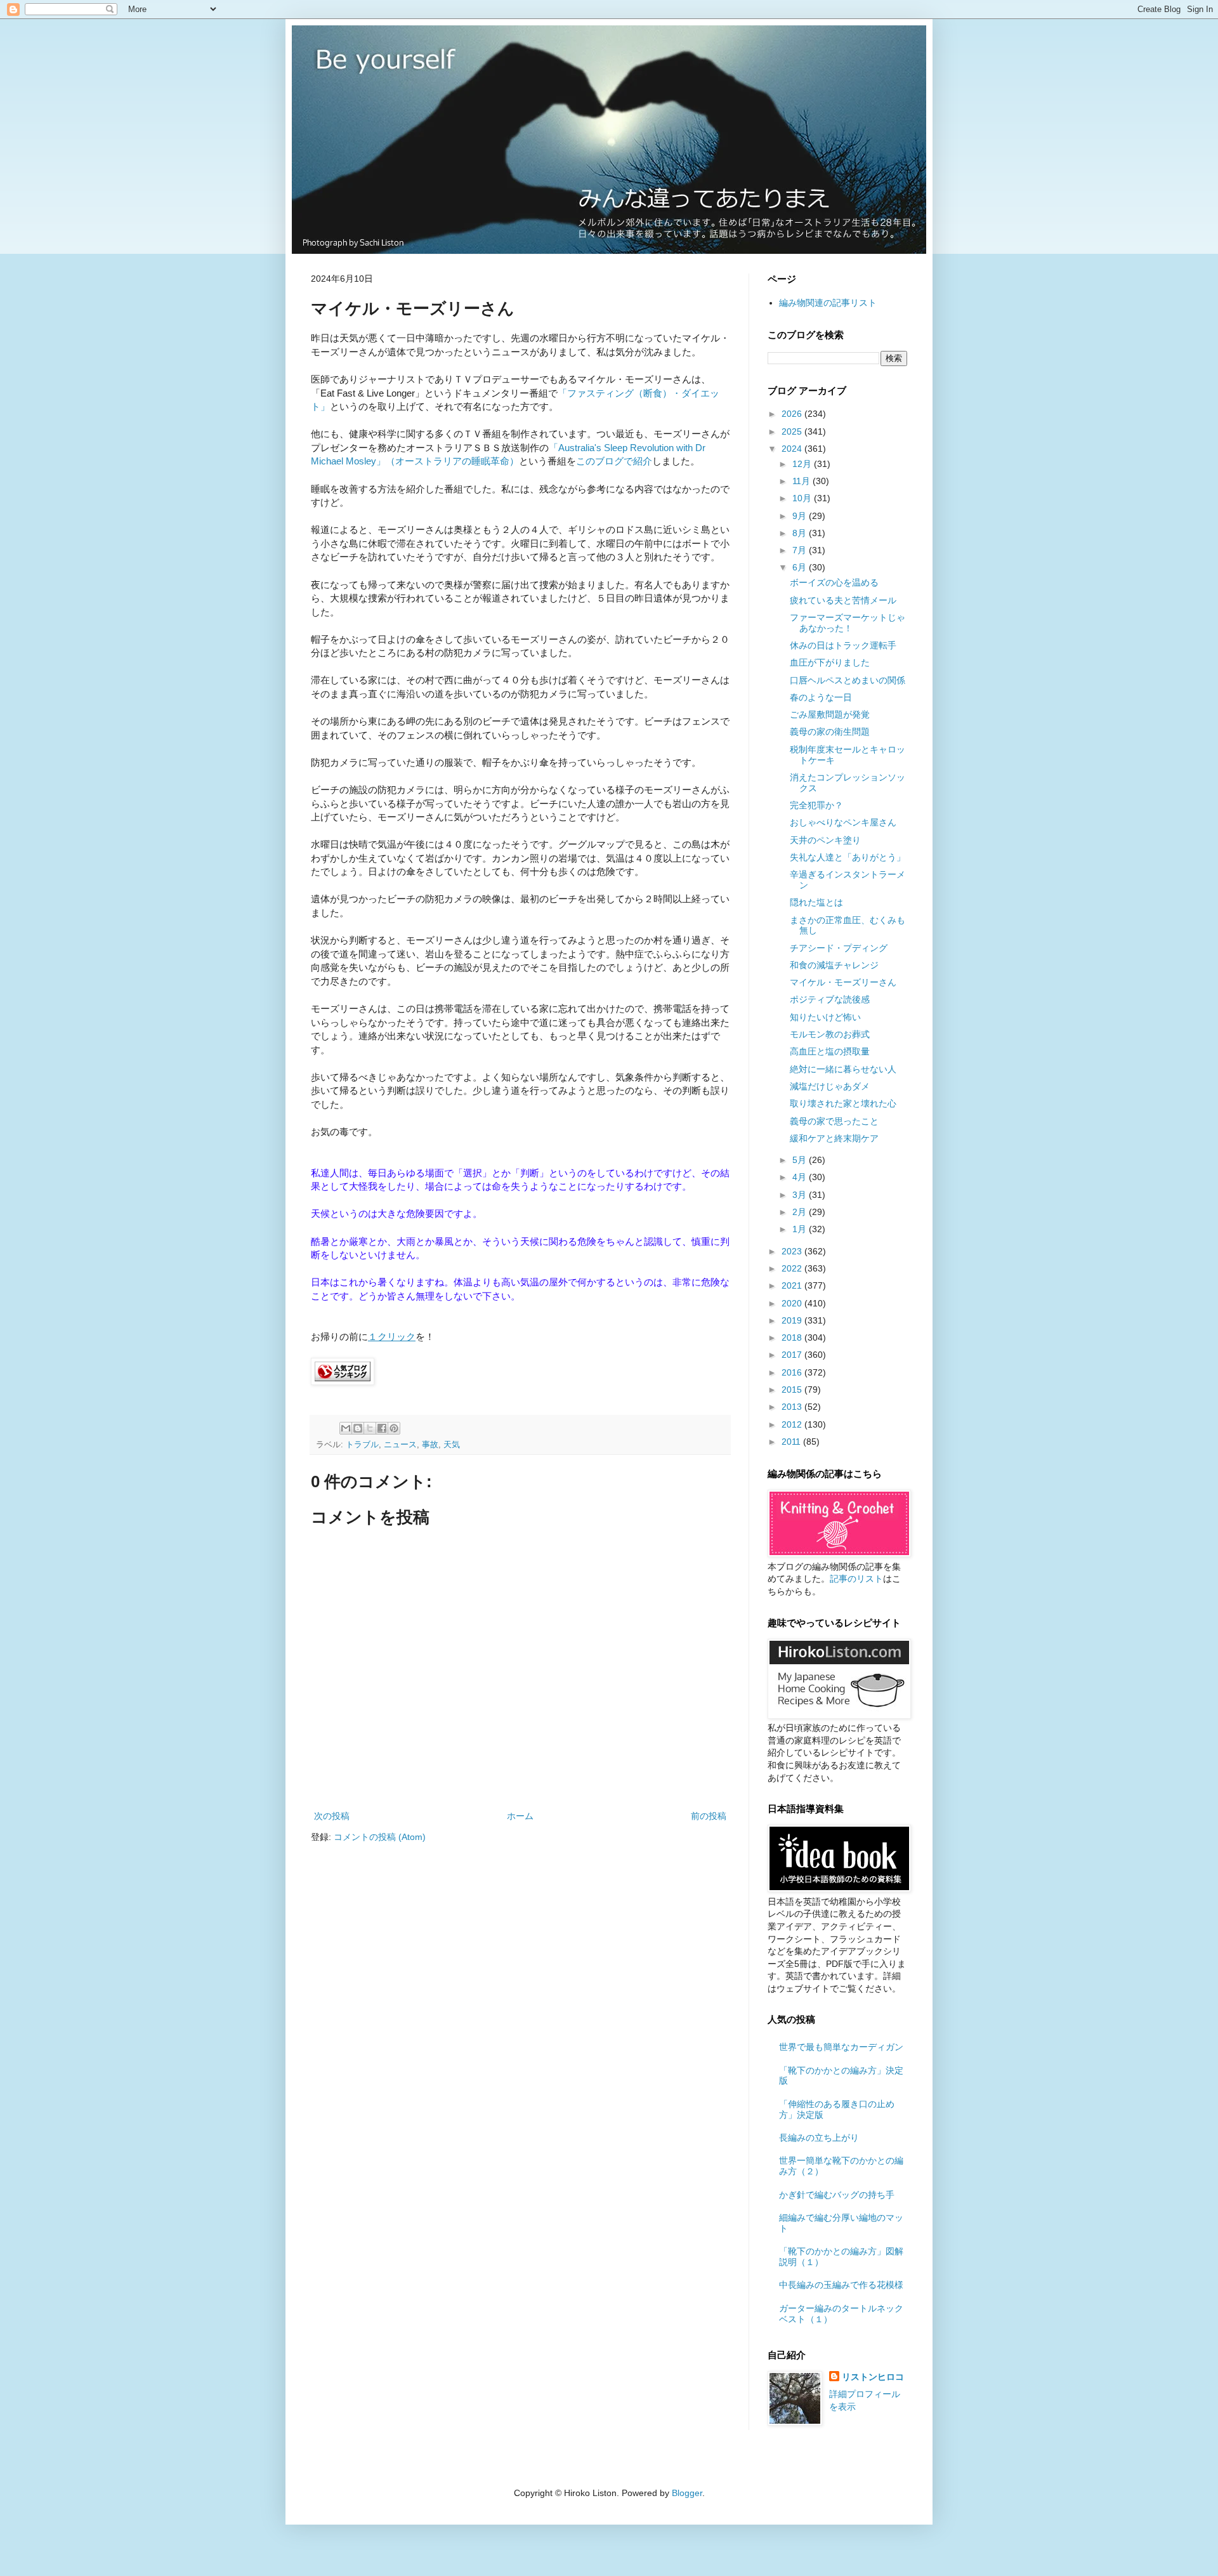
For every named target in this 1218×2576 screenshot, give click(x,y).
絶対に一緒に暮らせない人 (843, 1069)
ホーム (520, 1816)
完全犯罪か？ (816, 805)
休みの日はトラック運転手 (843, 645)
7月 (801, 550)
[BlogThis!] (358, 1428)
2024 (793, 449)
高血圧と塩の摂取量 (830, 1051)
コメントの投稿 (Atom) (380, 1837)
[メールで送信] (346, 1428)
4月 (801, 1177)
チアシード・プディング (839, 948)
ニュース (400, 1445)
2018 (793, 1337)
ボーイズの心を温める (834, 582)
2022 (793, 1268)
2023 (793, 1251)
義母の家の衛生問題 (830, 732)
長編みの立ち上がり (819, 2138)
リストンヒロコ (873, 2377)
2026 (793, 414)
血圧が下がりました (830, 662)
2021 (793, 1285)
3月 (801, 1195)
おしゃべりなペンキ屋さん (843, 822)
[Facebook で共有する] (382, 1428)
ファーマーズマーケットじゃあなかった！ (848, 623)
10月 (803, 498)
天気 (452, 1445)
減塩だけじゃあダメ (830, 1086)
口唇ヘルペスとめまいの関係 (848, 680)
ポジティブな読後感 (830, 999)
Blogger (687, 2493)
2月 (801, 1212)
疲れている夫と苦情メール (843, 600)
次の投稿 (332, 1816)
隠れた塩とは (816, 902)
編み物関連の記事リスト (828, 303)
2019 (793, 1320)
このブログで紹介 (614, 461)
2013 (793, 1407)
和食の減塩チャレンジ (834, 965)
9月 (801, 516)
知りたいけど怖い (825, 1017)
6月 (801, 567)
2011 (792, 1442)
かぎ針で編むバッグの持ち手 (837, 2195)
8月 (801, 533)
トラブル (362, 1445)
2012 (793, 1424)
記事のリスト (856, 1579)
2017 (793, 1355)
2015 (793, 1390)
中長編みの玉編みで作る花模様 (841, 2285)
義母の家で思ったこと (834, 1121)
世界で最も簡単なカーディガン (841, 2047)
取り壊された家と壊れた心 (843, 1103)
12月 (803, 464)
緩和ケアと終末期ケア (834, 1138)
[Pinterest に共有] (394, 1428)
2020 (793, 1303)
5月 (801, 1160)
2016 (793, 1372)
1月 (801, 1229)
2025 (793, 431)
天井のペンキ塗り (825, 840)
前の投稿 (709, 1816)
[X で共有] (370, 1428)
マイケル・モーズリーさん (843, 982)
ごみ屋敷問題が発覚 (830, 714)
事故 (430, 1445)
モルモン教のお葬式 (830, 1034)
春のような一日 (821, 697)
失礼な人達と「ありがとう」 (848, 857)
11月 (802, 481)
